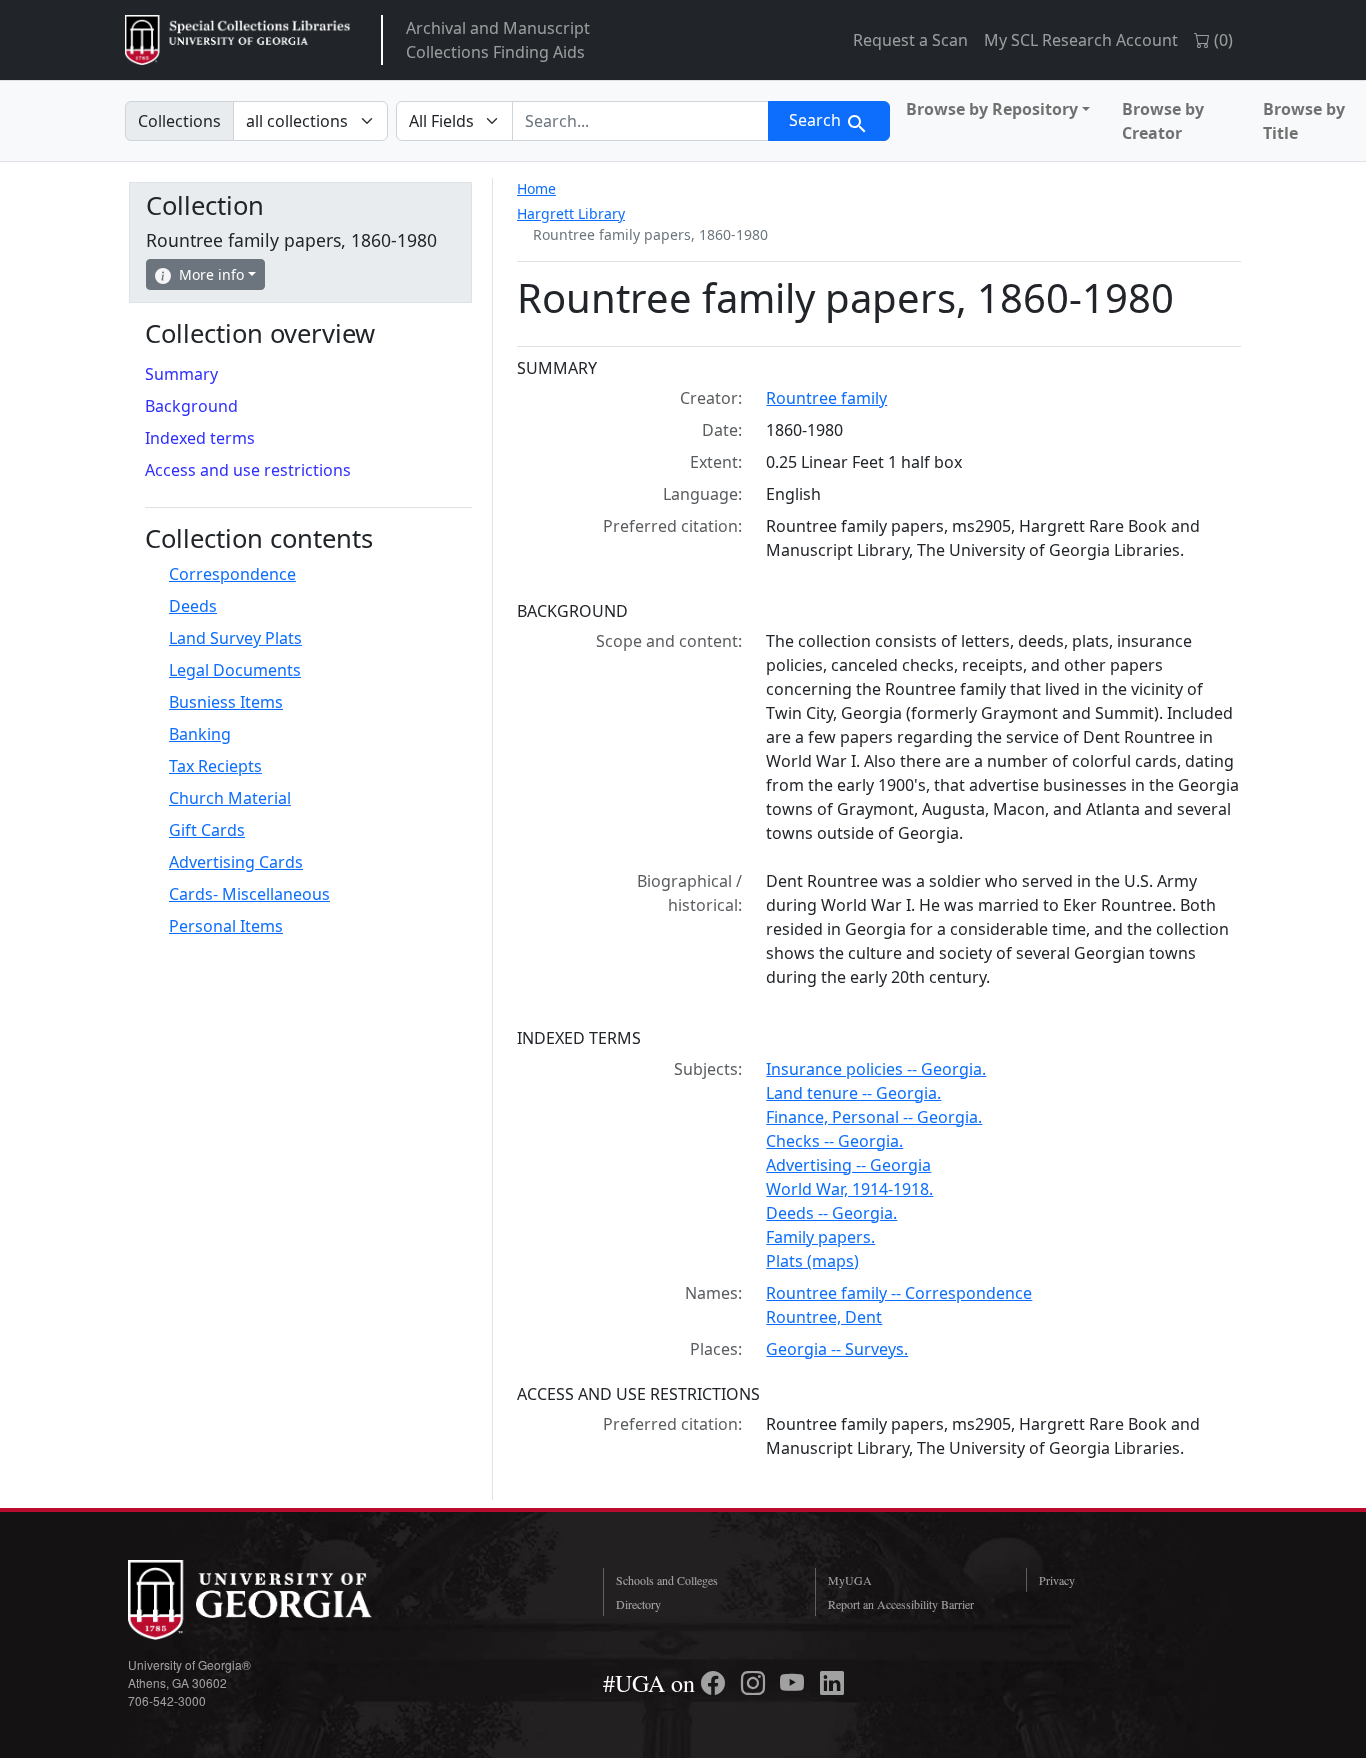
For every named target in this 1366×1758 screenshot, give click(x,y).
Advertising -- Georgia (848, 1165)
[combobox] (640, 121)
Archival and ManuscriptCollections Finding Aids (498, 40)
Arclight (237, 40)
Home (536, 188)
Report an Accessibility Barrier (901, 1604)
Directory (638, 1604)
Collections (179, 121)
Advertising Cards (236, 862)
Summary (181, 374)
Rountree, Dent (824, 1317)
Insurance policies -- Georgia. (876, 1069)
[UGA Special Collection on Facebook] (716, 1683)
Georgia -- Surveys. (837, 1349)
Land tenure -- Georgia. (853, 1093)
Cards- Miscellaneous (249, 894)
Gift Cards (207, 830)
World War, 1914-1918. (849, 1189)
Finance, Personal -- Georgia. (874, 1117)
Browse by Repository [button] (992, 109)
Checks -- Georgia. (834, 1141)
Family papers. (820, 1237)
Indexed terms (200, 438)
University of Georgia (278, 1600)
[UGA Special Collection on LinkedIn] (832, 1683)
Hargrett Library (571, 213)
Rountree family (826, 398)
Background (191, 406)
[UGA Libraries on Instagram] (756, 1683)
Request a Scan (910, 40)
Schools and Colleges (667, 1580)
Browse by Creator (1163, 121)
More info (211, 274)
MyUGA (850, 1580)
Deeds (193, 606)
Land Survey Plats (235, 638)
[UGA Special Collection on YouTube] (795, 1683)
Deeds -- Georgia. (831, 1213)
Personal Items (226, 926)
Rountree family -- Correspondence (899, 1293)
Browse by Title (1304, 121)
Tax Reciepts (215, 766)
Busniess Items (226, 702)
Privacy (1057, 1580)
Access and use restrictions (248, 470)
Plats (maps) (812, 1261)
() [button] (1221, 40)
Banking (200, 734)
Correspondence (232, 574)
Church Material (230, 798)
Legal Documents (235, 670)
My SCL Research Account (1081, 40)
